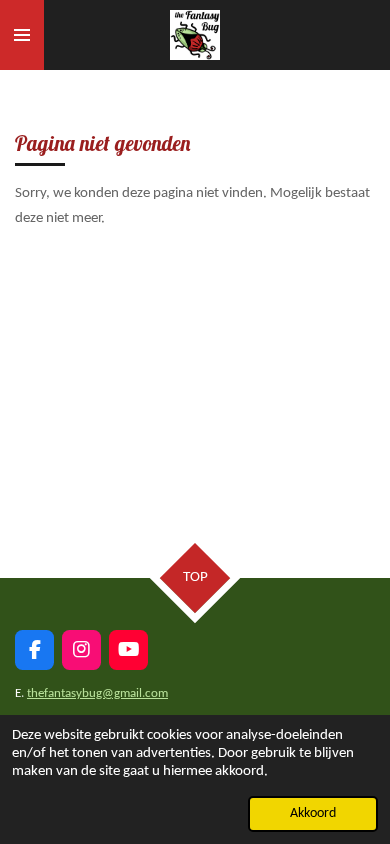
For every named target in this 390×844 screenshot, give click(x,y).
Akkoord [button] (313, 813)
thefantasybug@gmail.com (97, 693)
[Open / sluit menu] (22, 35)
